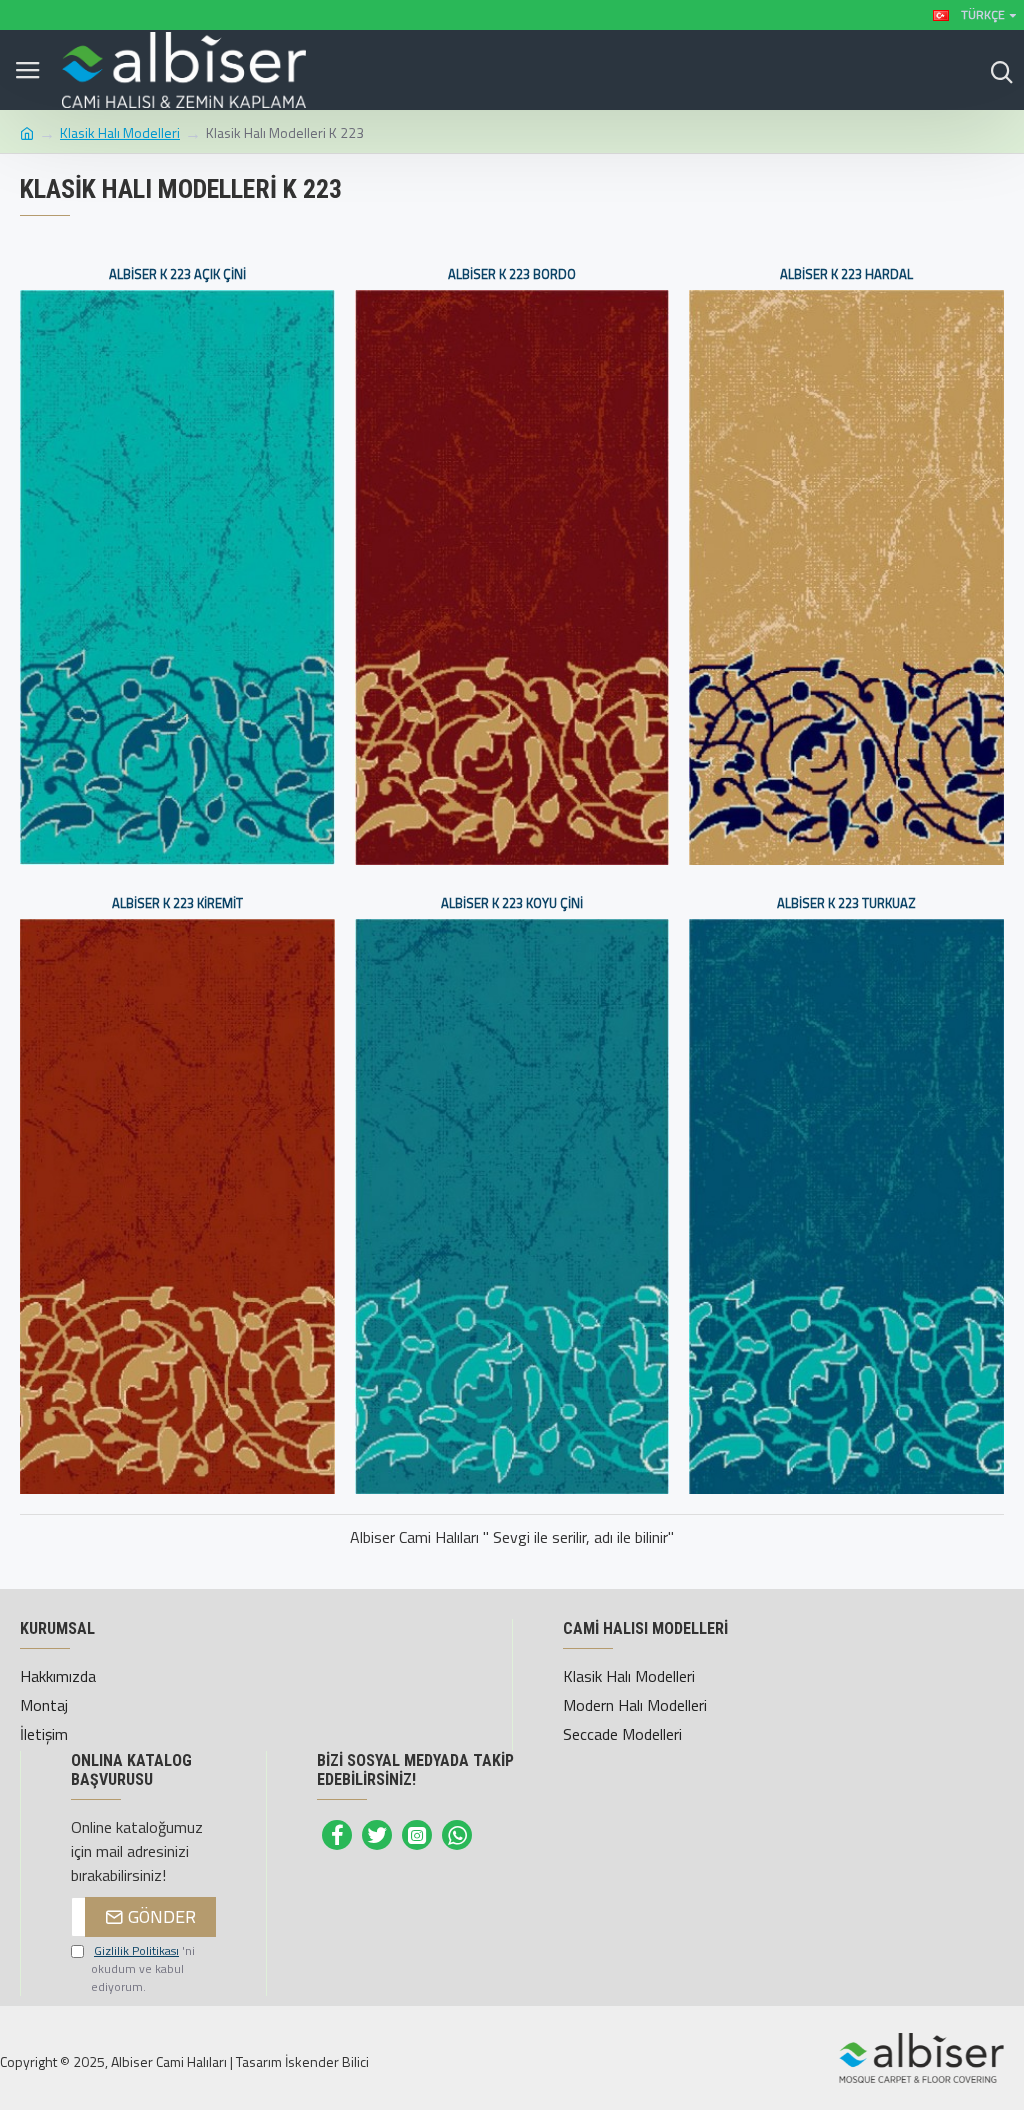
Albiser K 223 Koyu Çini (512, 903)
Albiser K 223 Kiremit (177, 903)
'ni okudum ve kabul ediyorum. (143, 1969)
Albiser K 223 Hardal (846, 274)
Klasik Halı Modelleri (120, 132)
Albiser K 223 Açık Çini (177, 274)
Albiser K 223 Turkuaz (846, 903)
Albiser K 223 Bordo (512, 274)
